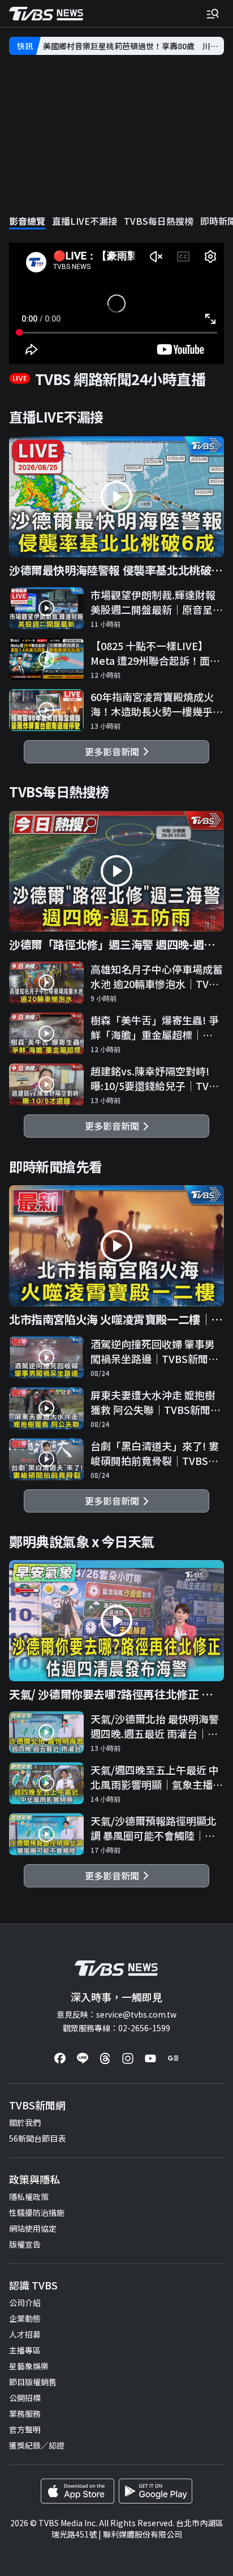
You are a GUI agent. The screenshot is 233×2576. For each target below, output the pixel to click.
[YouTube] (150, 2058)
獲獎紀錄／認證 (37, 2445)
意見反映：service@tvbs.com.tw (116, 2014)
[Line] (83, 2058)
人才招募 (25, 2334)
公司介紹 (25, 2302)
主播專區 (25, 2350)
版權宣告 (25, 2244)
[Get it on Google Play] (156, 2491)
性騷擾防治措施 (37, 2212)
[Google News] (173, 2058)
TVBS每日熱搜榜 (159, 221)
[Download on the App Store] (77, 2491)
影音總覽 (27, 221)
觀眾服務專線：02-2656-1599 (116, 2028)
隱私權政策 (29, 2197)
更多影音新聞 (114, 751)
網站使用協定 (33, 2228)
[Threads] (105, 2058)
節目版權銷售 (33, 2382)
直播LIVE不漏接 (85, 221)
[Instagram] (128, 2058)
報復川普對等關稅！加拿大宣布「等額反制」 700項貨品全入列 (133, 46)
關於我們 (25, 2122)
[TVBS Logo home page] (46, 14)
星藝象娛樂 (29, 2366)
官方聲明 (25, 2429)
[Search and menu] (213, 14)
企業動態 (25, 2318)
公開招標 (25, 2398)
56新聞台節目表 (37, 2138)
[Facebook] (60, 2058)
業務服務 (25, 2413)
